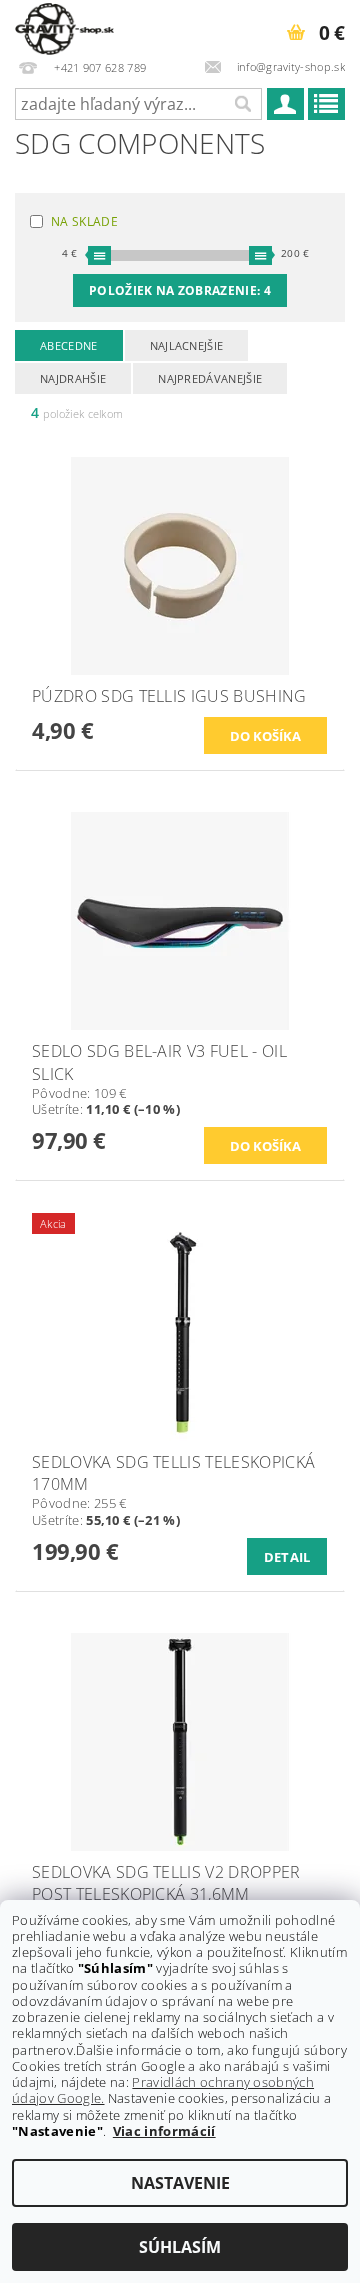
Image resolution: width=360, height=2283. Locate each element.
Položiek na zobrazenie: (180, 290)
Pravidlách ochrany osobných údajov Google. (163, 2090)
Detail (287, 1557)
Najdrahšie (73, 378)
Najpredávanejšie (210, 378)
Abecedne (69, 345)
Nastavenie (180, 2183)
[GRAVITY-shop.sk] (64, 26)
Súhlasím (180, 2247)
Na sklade (84, 221)
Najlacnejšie (187, 345)
